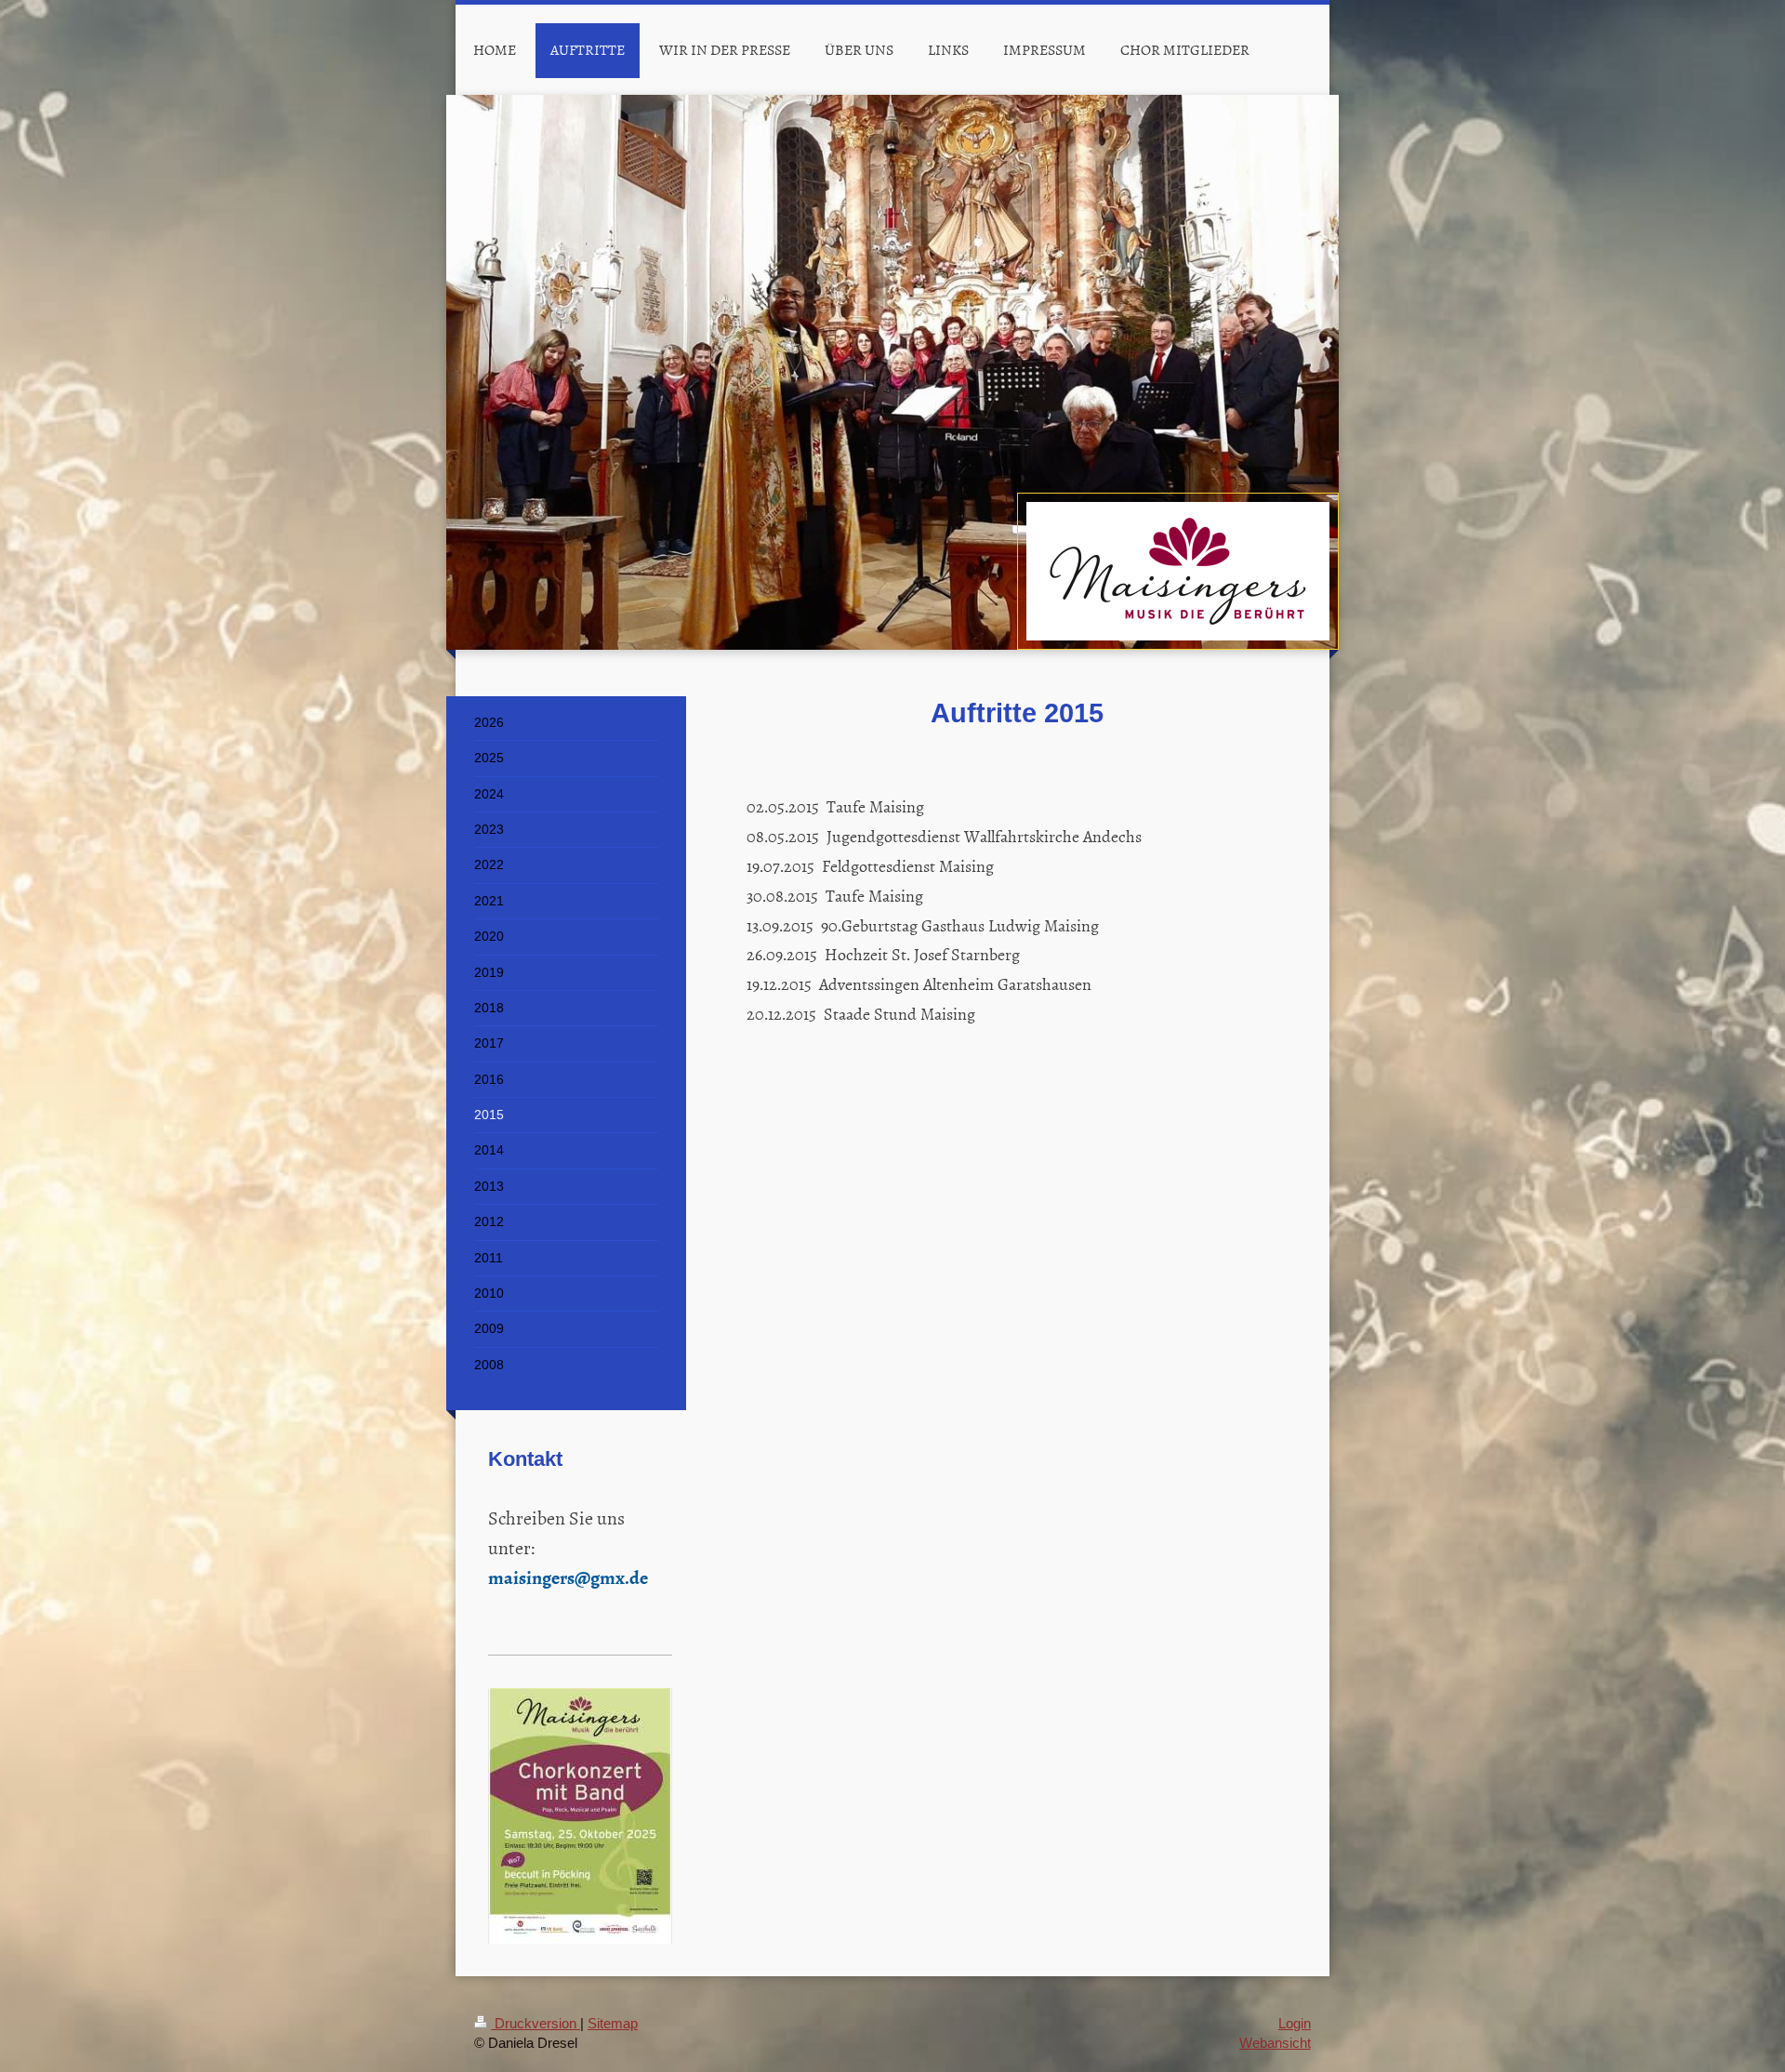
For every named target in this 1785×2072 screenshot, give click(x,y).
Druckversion (535, 2023)
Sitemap (613, 2023)
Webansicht (1275, 2043)
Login (1295, 2023)
